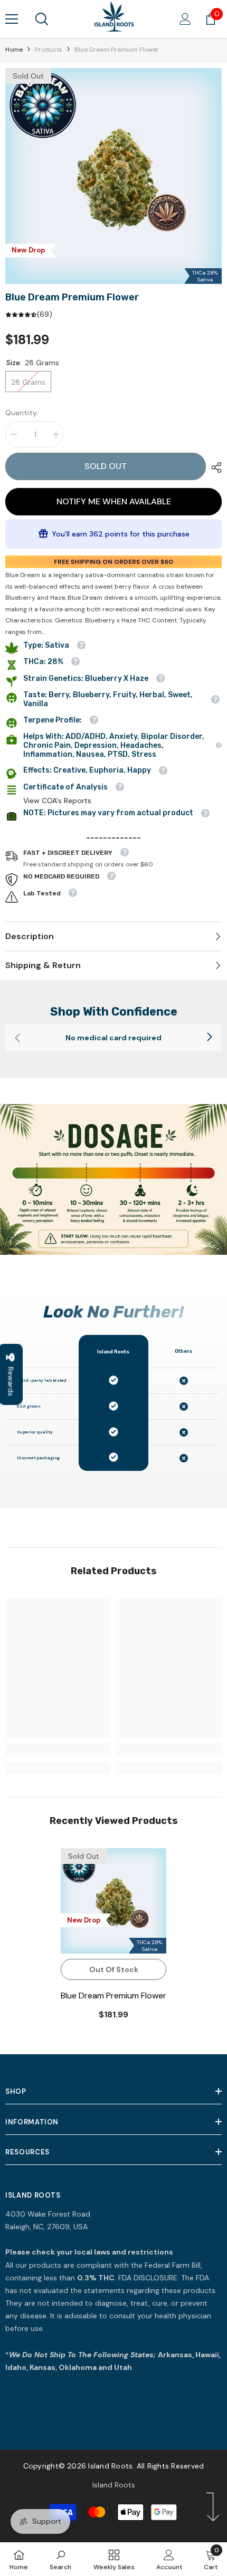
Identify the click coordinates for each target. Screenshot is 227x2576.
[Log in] (185, 19)
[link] (113, 1038)
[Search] (42, 19)
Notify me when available (114, 501)
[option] (113, 176)
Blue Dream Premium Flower (113, 1996)
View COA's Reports (57, 801)
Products (49, 50)
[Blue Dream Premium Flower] (113, 1901)
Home (14, 50)
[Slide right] (209, 1038)
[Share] (214, 467)
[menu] (12, 19)
